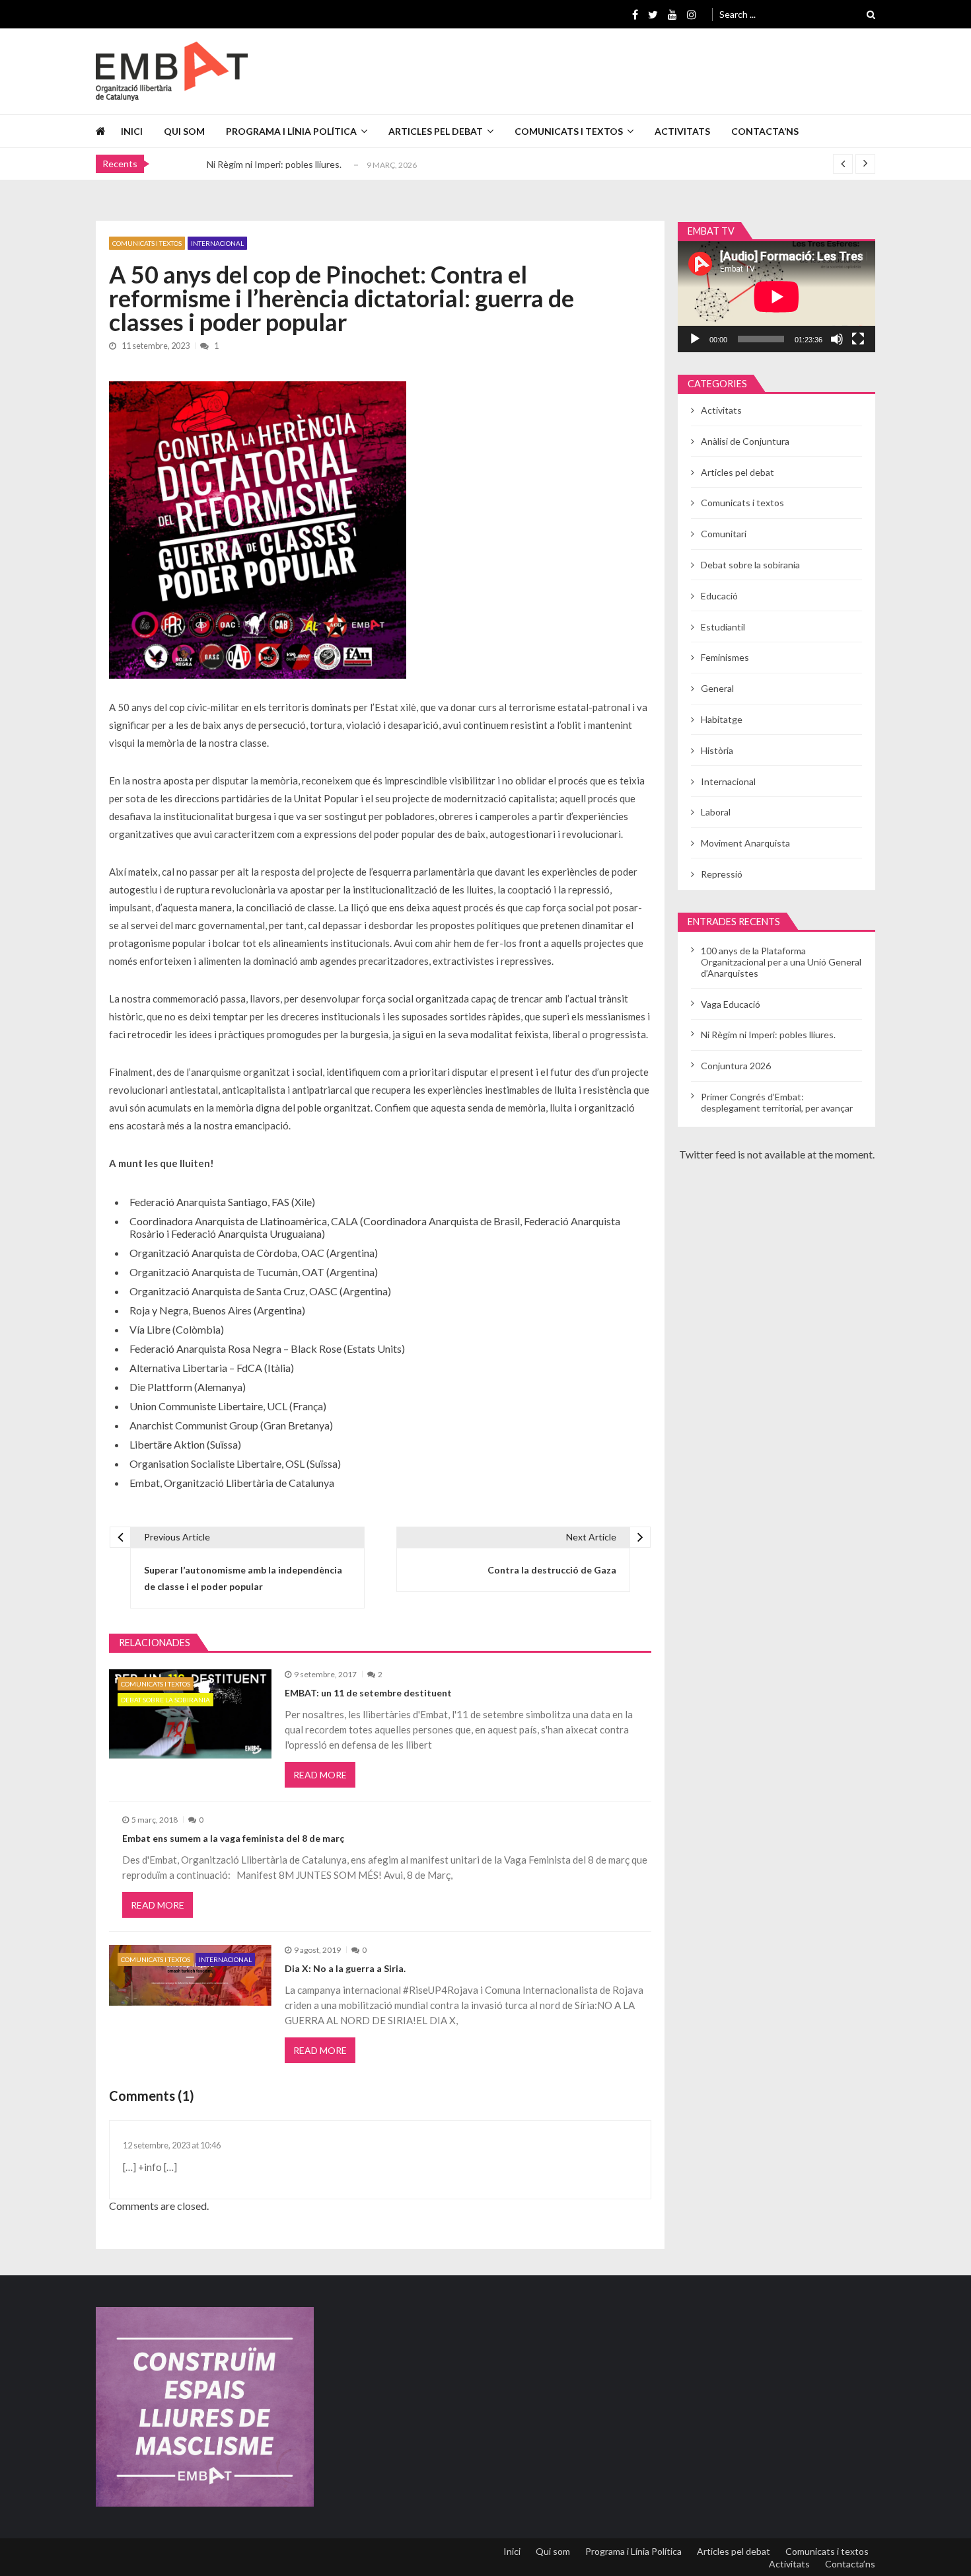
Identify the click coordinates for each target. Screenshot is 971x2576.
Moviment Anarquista (745, 843)
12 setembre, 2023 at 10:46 (172, 2145)
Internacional (217, 243)
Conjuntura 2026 (736, 1066)
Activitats (682, 131)
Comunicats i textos (569, 131)
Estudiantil (723, 627)
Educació (719, 596)
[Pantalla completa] (858, 339)
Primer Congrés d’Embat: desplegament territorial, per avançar (777, 1102)
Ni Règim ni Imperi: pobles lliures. (274, 164)
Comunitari (724, 534)
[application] (776, 297)
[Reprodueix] (695, 339)
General (717, 688)
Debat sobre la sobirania (165, 1700)
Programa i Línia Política (291, 131)
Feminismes (725, 657)
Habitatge (722, 719)
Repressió (722, 874)
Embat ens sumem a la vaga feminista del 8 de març (233, 1838)
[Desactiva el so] (837, 339)
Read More (320, 1775)
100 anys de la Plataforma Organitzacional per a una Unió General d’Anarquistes (781, 962)
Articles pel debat (436, 131)
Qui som (184, 131)
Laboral (716, 812)
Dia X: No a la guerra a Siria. (345, 1968)
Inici (132, 131)
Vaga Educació (731, 1004)
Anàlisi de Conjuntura (745, 441)
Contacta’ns (765, 131)
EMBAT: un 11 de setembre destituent (368, 1693)
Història (717, 750)
